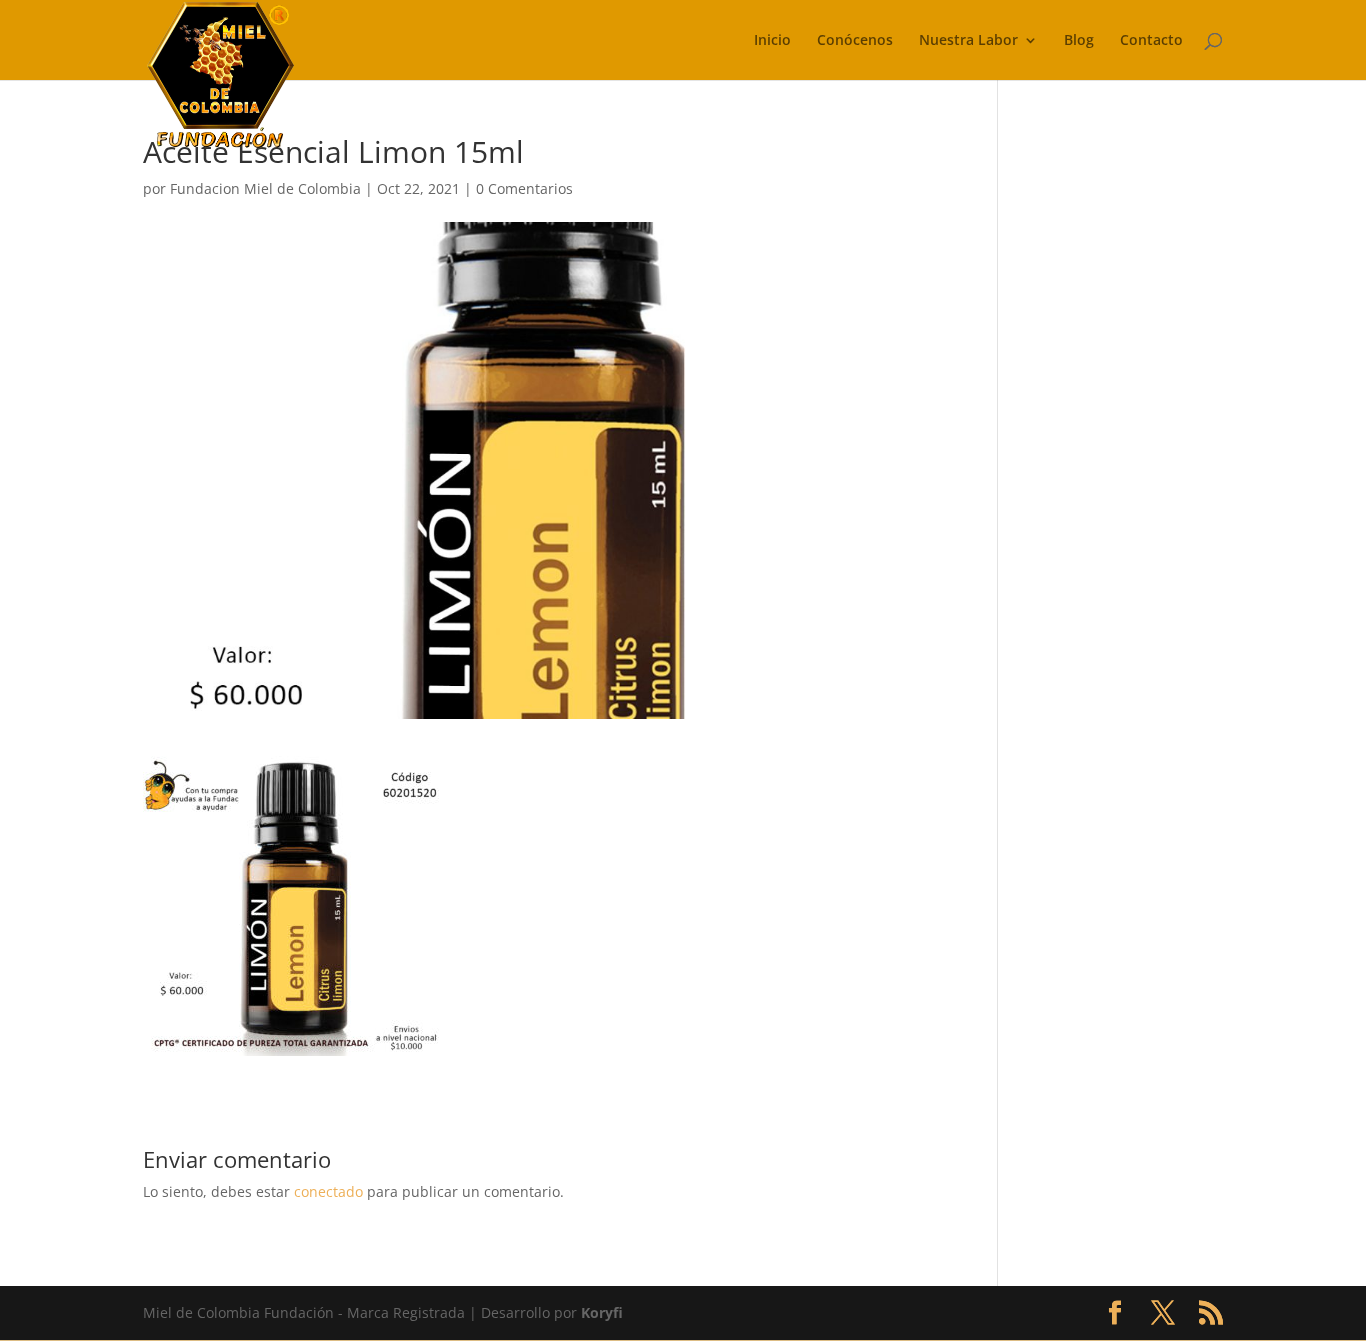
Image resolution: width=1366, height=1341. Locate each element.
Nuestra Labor (968, 41)
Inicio (772, 41)
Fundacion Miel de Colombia (265, 188)
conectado (328, 1191)
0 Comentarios (524, 188)
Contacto (1151, 41)
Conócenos (855, 41)
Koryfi (602, 1312)
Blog (1079, 41)
